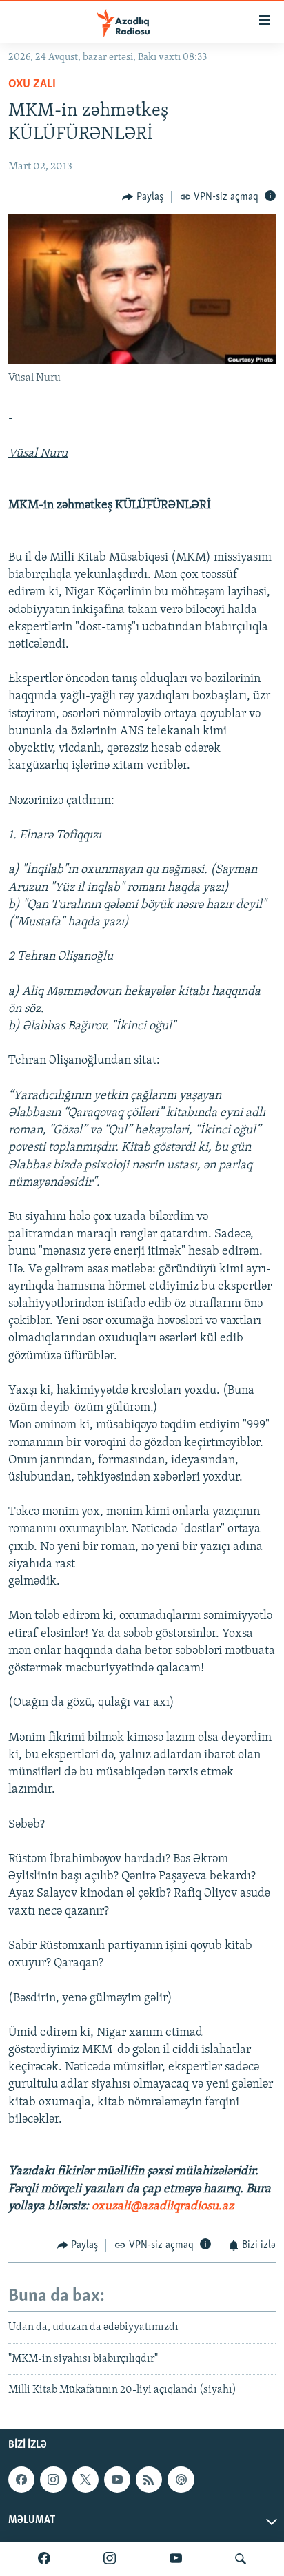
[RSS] (149, 2480)
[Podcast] (181, 2480)
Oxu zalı (32, 85)
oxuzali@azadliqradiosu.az (163, 2207)
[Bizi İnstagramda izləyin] (110, 2559)
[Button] (143, 197)
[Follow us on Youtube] (117, 2480)
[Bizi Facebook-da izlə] (44, 2559)
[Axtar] (241, 2559)
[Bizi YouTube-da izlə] (176, 2559)
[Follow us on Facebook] (21, 2480)
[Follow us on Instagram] (53, 2480)
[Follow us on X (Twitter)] (85, 2480)
